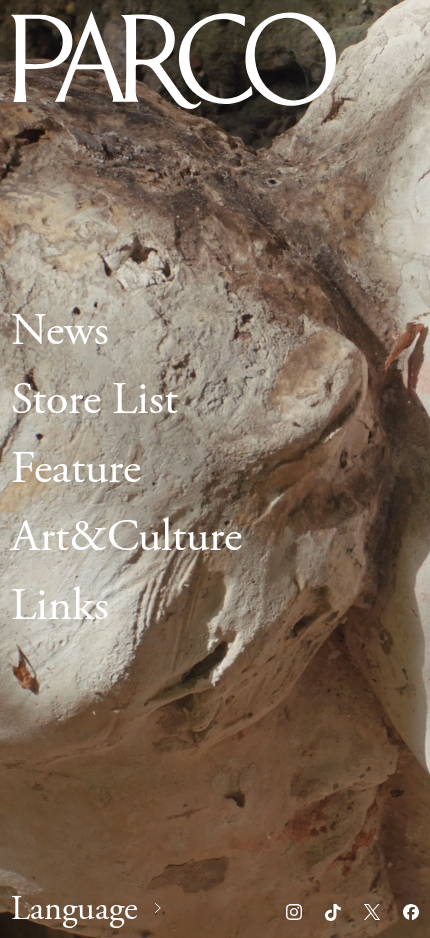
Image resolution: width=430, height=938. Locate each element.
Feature (76, 468)
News (60, 331)
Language (74, 909)
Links (60, 606)
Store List (94, 399)
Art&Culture (126, 537)
